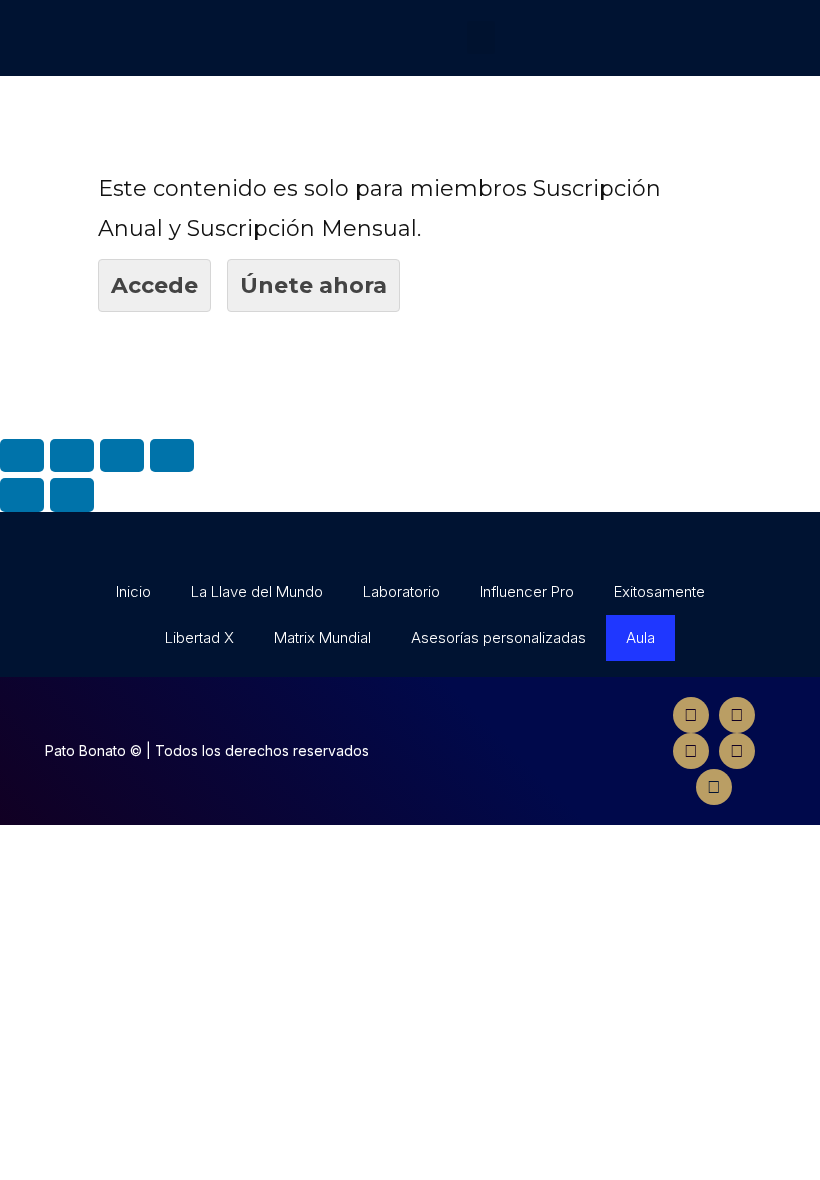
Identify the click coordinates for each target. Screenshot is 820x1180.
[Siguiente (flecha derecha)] (72, 494)
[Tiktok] (714, 787)
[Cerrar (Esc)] (22, 455)
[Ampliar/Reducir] (172, 455)
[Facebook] (691, 715)
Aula (640, 637)
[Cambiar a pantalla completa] (122, 455)
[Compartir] (72, 455)
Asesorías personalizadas (498, 637)
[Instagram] (691, 751)
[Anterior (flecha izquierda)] (22, 494)
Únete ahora (313, 285)
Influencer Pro (527, 591)
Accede (154, 285)
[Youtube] (737, 751)
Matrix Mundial (322, 637)
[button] (481, 37)
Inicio (133, 591)
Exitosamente (659, 591)
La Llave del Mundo (257, 591)
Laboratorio (401, 591)
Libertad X (199, 637)
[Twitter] (737, 715)
